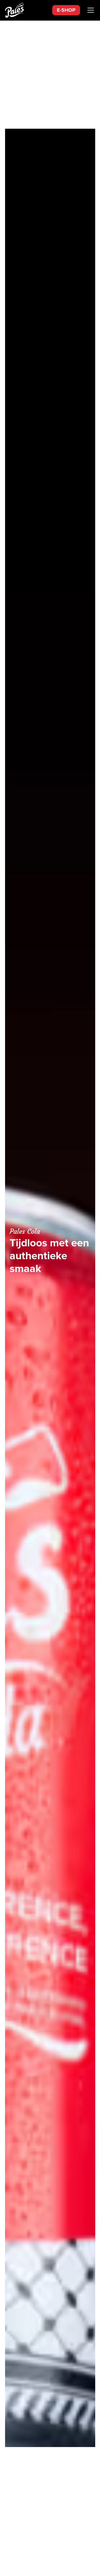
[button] (90, 10)
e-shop (66, 10)
